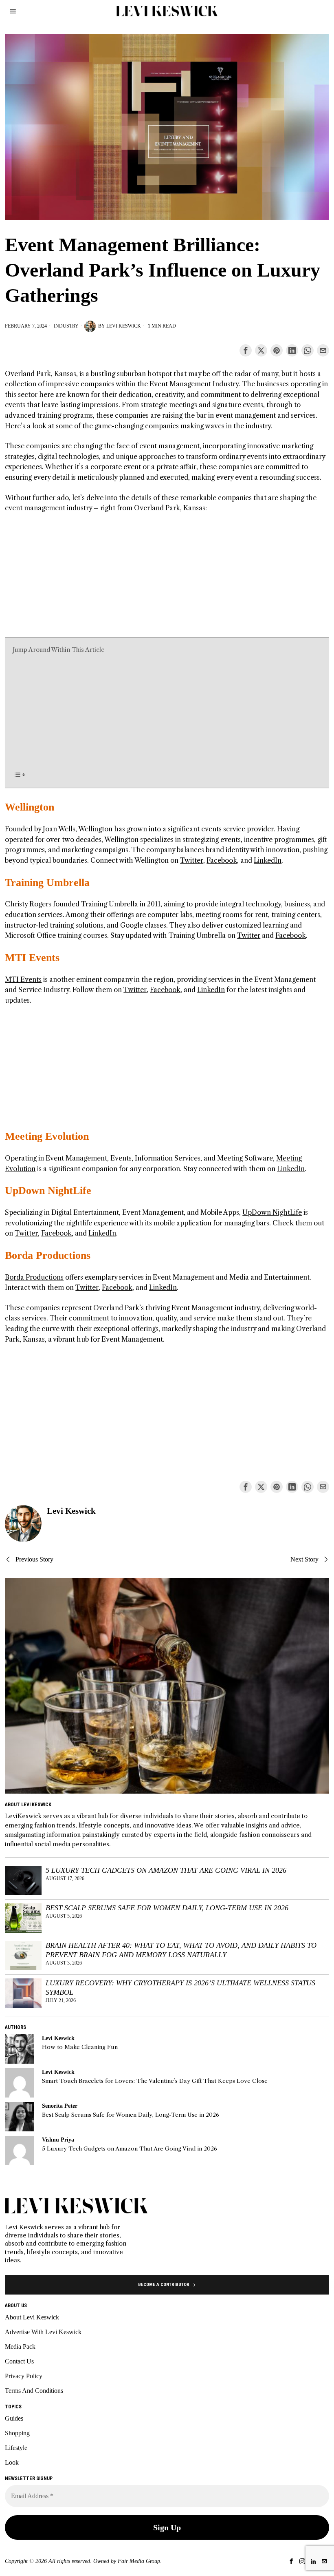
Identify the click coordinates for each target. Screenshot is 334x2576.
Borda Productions (48, 1255)
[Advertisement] (167, 580)
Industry (66, 326)
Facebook (222, 860)
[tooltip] (246, 350)
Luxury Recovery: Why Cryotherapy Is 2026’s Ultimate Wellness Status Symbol (180, 1988)
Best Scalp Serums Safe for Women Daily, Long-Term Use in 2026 (167, 1908)
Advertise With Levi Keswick (43, 2332)
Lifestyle (16, 2448)
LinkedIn (268, 860)
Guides (14, 2418)
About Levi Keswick (32, 2317)
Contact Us (19, 2361)
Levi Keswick (124, 326)
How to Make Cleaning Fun (80, 2047)
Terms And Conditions (34, 2391)
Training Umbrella (47, 883)
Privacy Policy (24, 2376)
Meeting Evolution (47, 1136)
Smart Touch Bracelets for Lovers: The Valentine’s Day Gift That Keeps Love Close (155, 2081)
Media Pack (20, 2347)
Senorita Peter (60, 2106)
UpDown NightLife (48, 1191)
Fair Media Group (139, 2561)
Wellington (30, 807)
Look (12, 2462)
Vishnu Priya (58, 2140)
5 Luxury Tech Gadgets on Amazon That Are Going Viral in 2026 (166, 1870)
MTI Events (32, 958)
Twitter (192, 860)
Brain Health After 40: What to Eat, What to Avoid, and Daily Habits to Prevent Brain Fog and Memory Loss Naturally (181, 1950)
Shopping (17, 2433)
